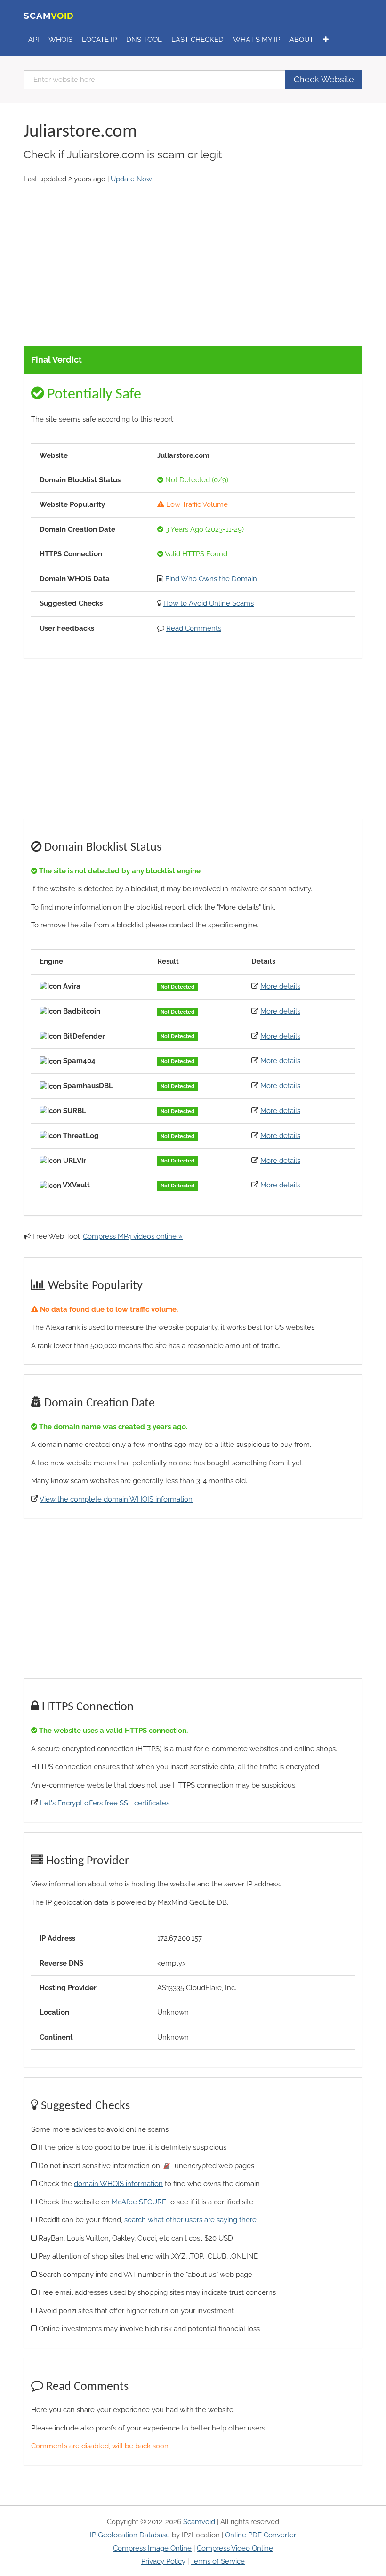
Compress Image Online (152, 2548)
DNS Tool (144, 40)
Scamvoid (199, 2522)
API (34, 40)
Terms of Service (218, 2561)
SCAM (49, 16)
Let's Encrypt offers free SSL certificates (105, 1803)
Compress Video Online (235, 2548)
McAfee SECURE (139, 2202)
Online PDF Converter (261, 2535)
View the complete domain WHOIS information (116, 1499)
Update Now (131, 179)
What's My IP (257, 40)
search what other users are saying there (190, 2220)
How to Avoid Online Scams (209, 603)
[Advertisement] (193, 266)
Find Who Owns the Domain (211, 579)
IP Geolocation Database (130, 2535)
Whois (60, 40)
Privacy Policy (163, 2561)
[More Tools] (326, 40)
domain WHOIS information (118, 2184)
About (302, 40)
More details (280, 986)
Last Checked (197, 40)
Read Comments (194, 628)
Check (324, 79)
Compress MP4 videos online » (133, 1236)
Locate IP (99, 40)
